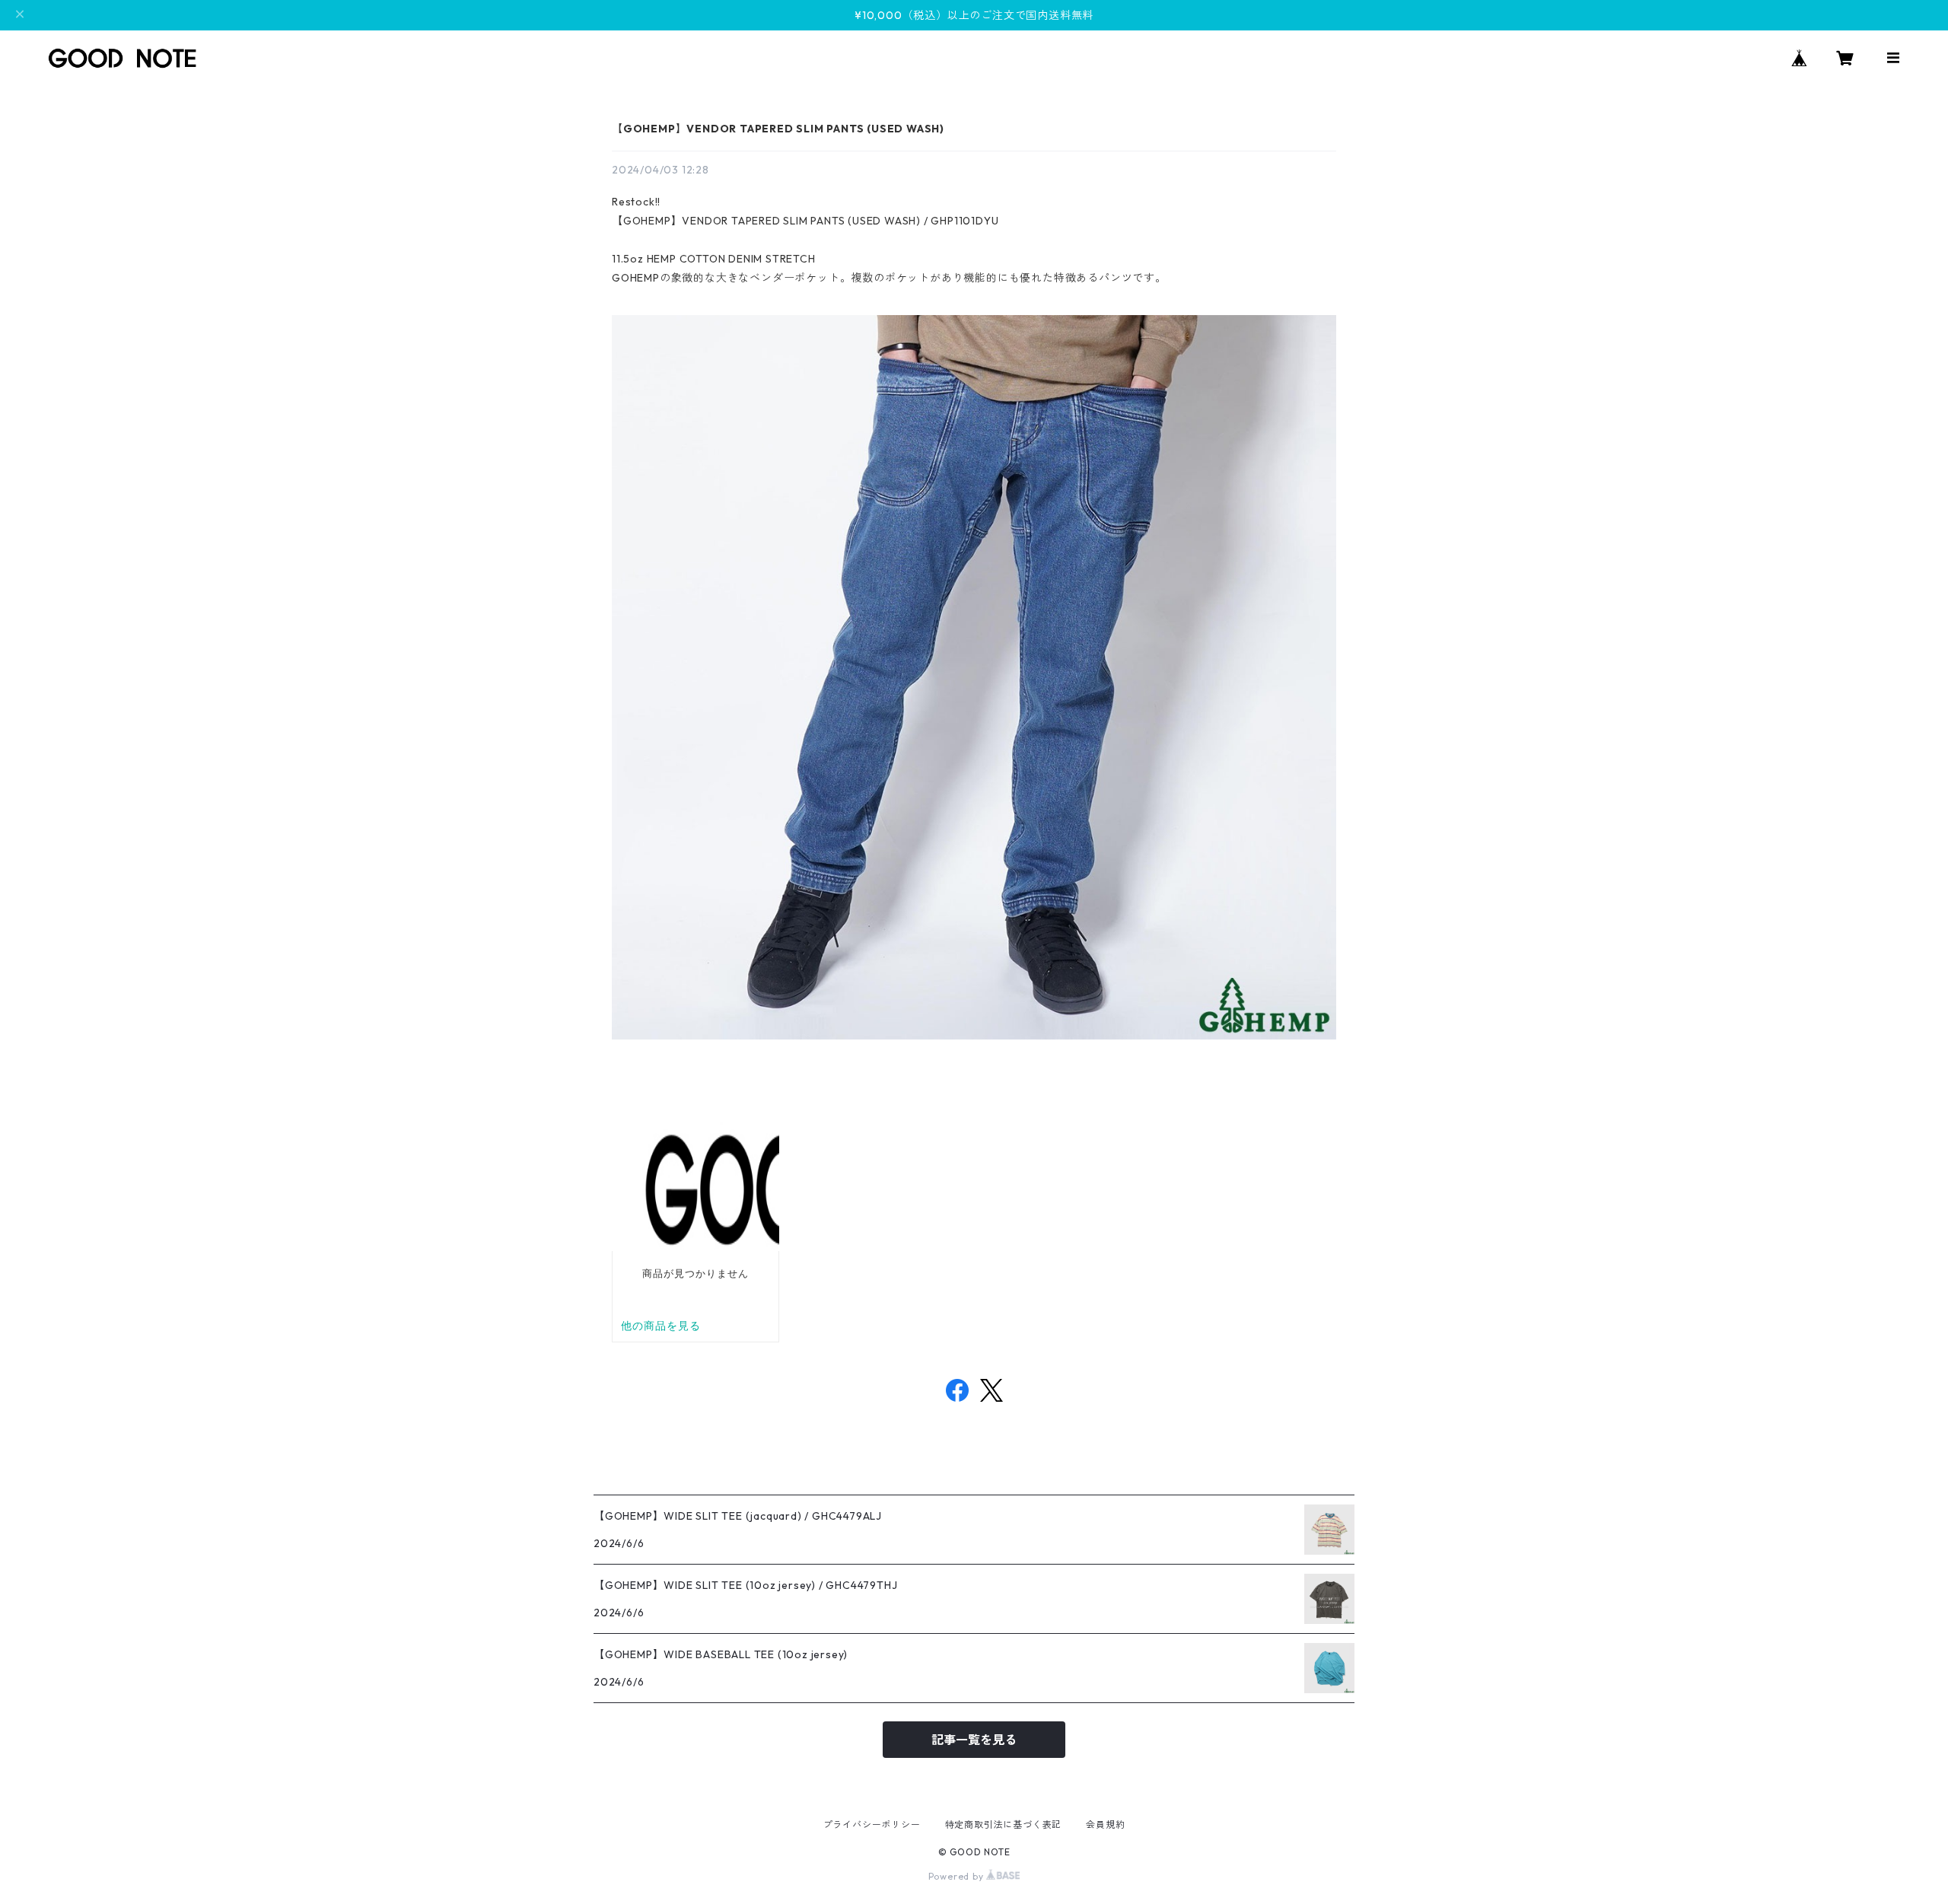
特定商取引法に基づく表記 (1004, 1824)
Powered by (958, 1876)
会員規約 (1105, 1824)
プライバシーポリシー (872, 1824)
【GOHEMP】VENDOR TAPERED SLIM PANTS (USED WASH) (778, 129)
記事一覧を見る (974, 1740)
